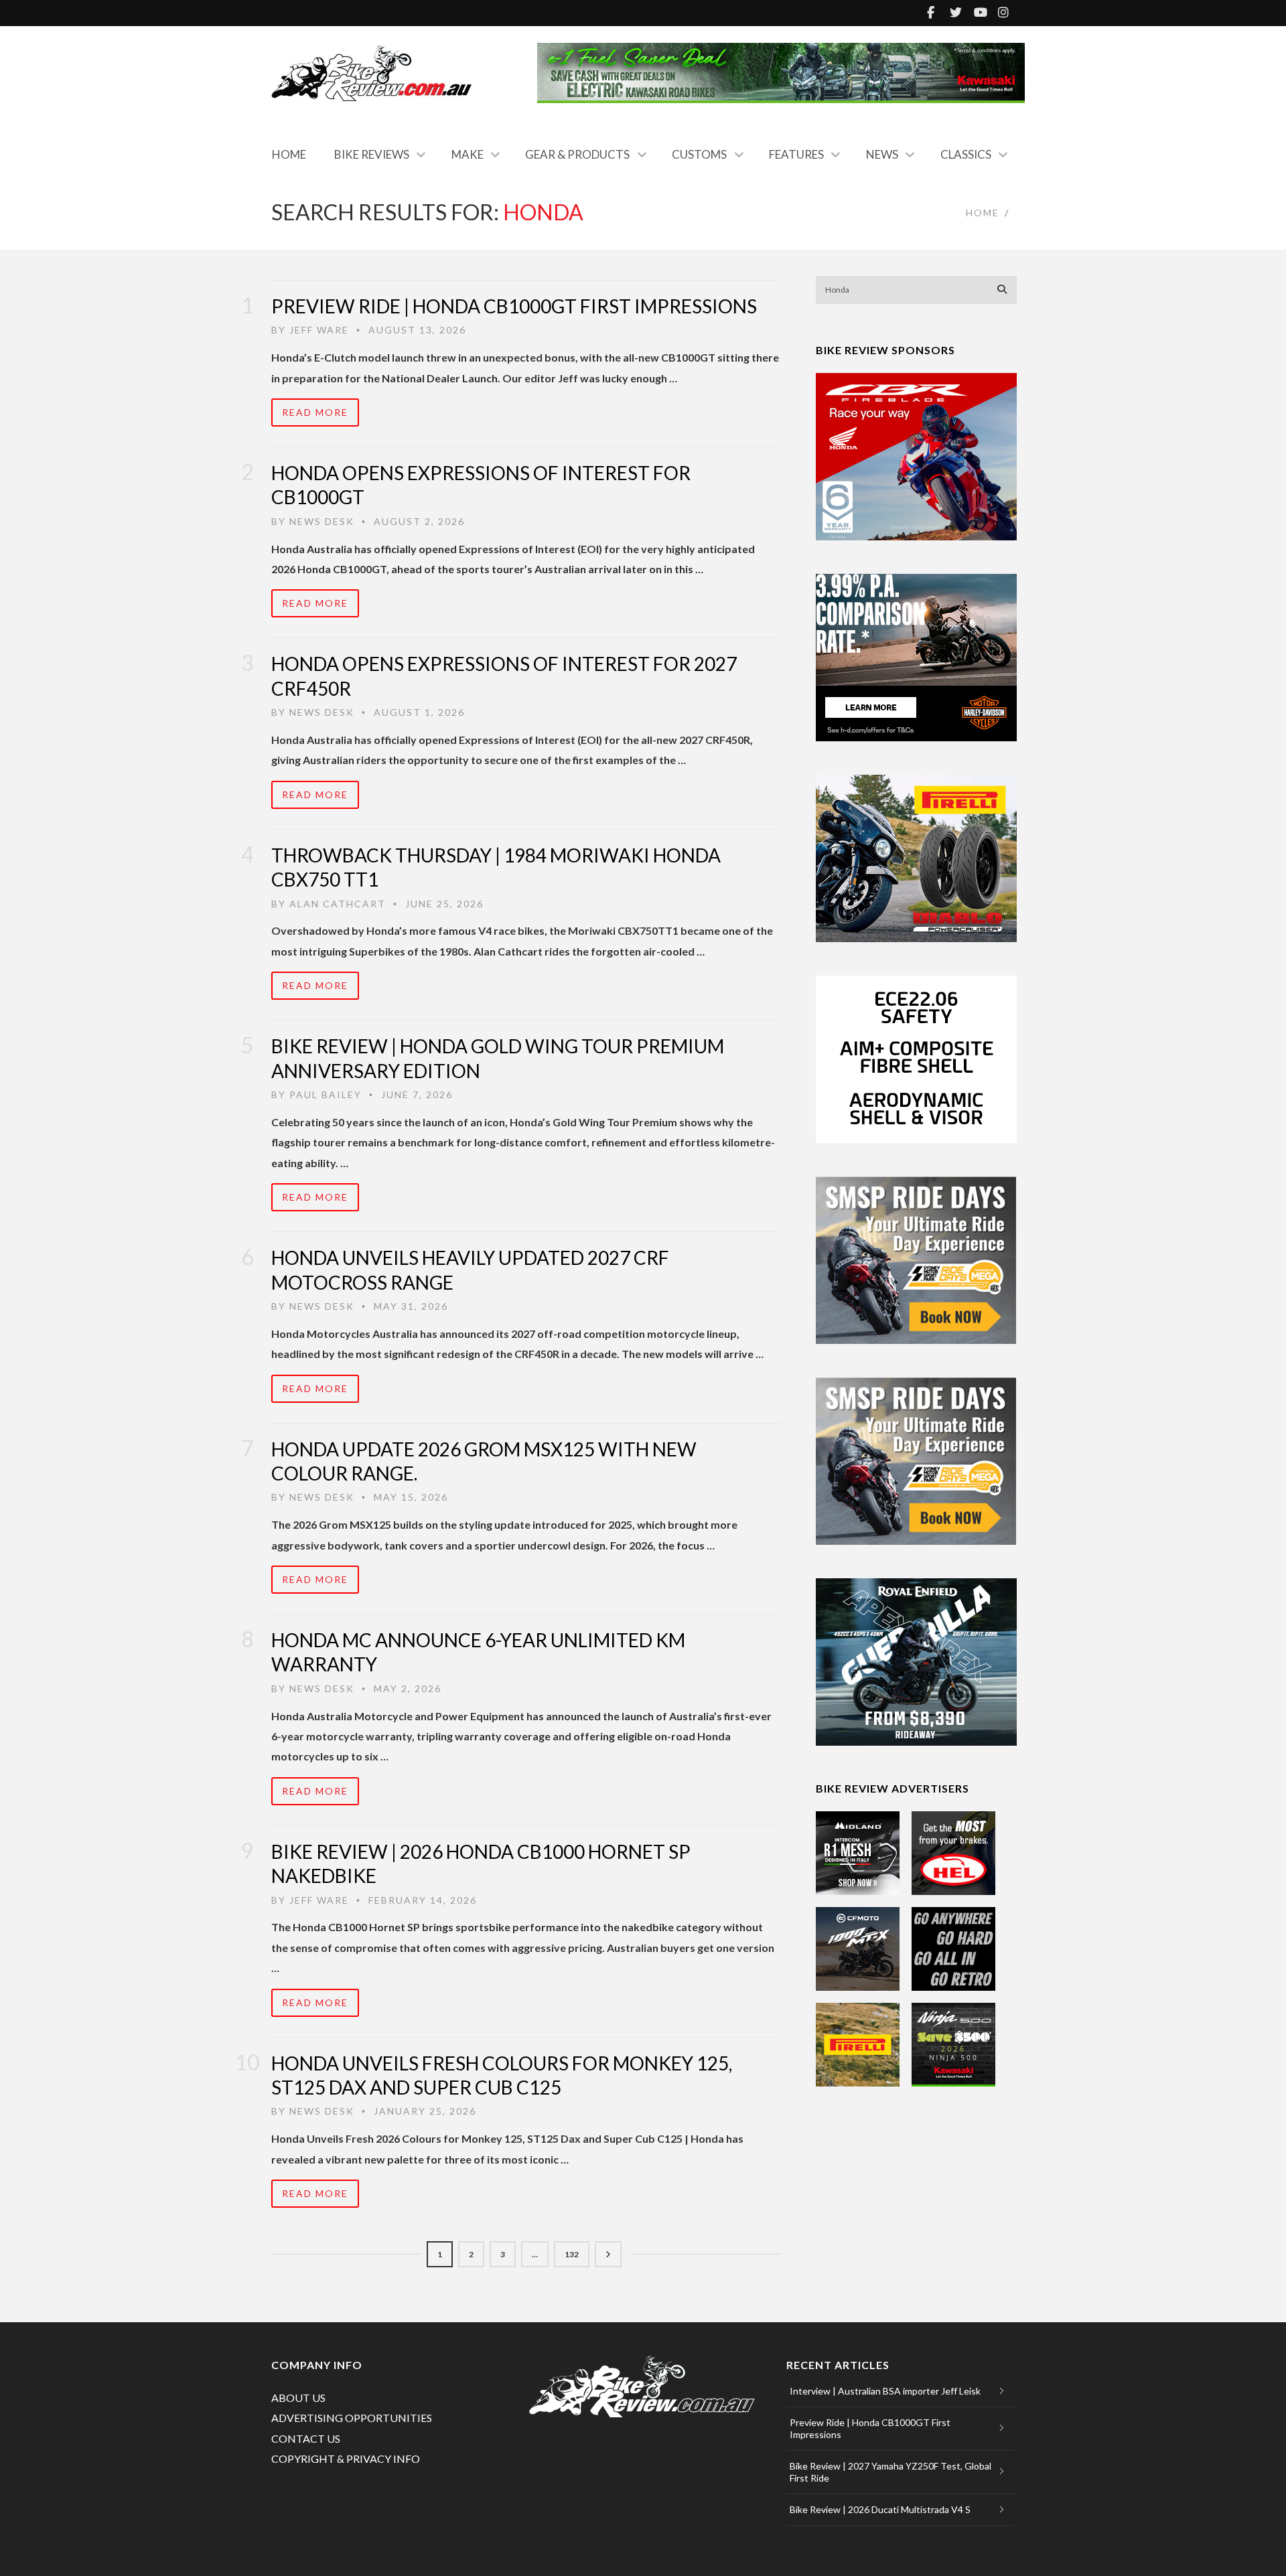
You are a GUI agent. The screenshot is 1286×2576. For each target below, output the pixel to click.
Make (468, 154)
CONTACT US (306, 2438)
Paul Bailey (326, 1094)
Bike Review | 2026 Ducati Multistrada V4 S (880, 2509)
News (882, 154)
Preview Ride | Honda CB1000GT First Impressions (514, 306)
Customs (699, 154)
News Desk (322, 521)
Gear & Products (577, 154)
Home (289, 154)
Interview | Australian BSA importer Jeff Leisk (885, 2391)
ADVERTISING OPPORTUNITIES (352, 2418)
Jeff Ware (319, 330)
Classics (966, 154)
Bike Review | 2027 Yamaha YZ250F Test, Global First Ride (890, 2472)
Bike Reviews (372, 154)
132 (572, 2254)
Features (796, 154)
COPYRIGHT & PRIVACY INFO (346, 2458)
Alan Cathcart (338, 904)
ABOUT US (298, 2398)
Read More (315, 412)
